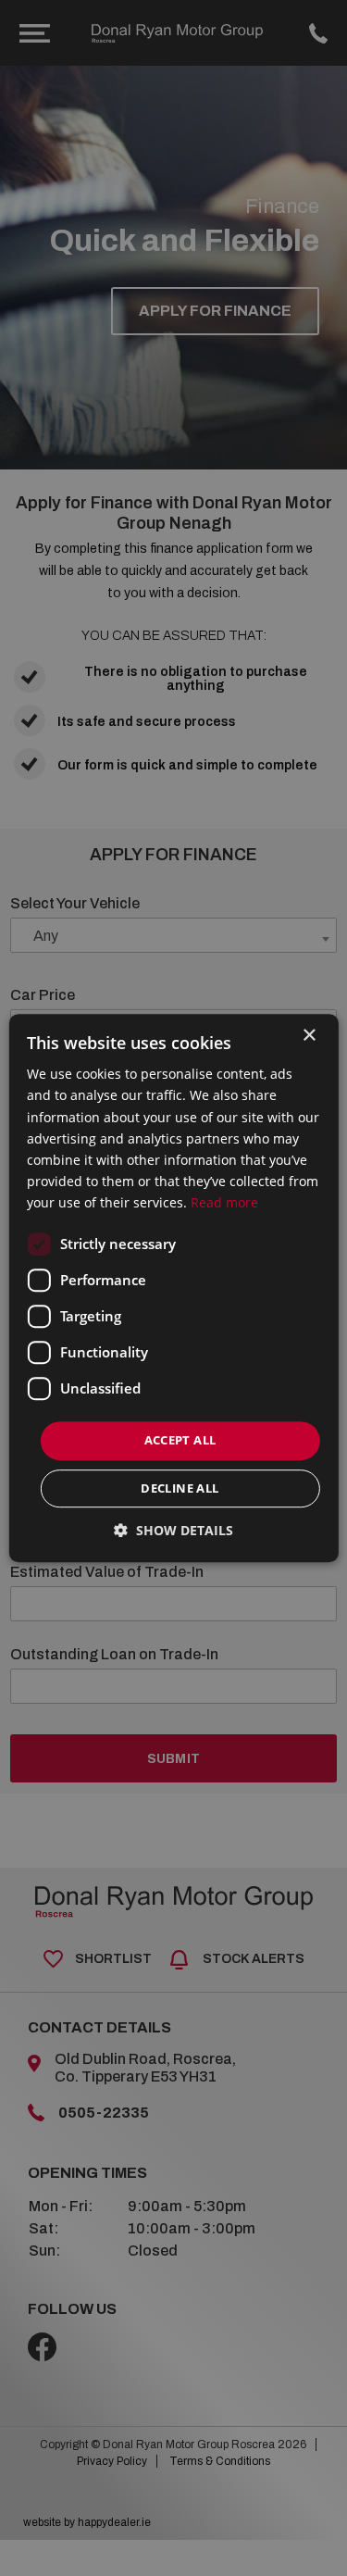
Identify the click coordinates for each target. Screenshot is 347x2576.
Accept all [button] (180, 1440)
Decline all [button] (180, 1488)
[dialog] (173, 1288)
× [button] (309, 1036)
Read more (224, 1202)
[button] (173, 1530)
